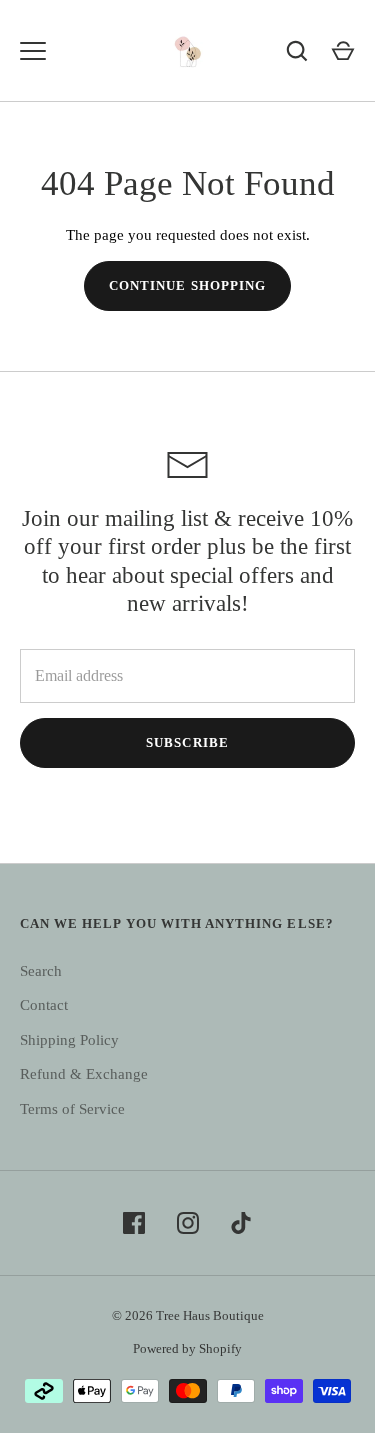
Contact (44, 1005)
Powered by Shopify (187, 1348)
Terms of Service (72, 1109)
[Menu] (33, 51)
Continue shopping (187, 285)
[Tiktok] (242, 1223)
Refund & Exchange (84, 1074)
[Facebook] (134, 1223)
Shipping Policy (69, 1040)
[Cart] (343, 51)
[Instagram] (188, 1223)
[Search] (297, 51)
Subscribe (187, 742)
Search (41, 971)
